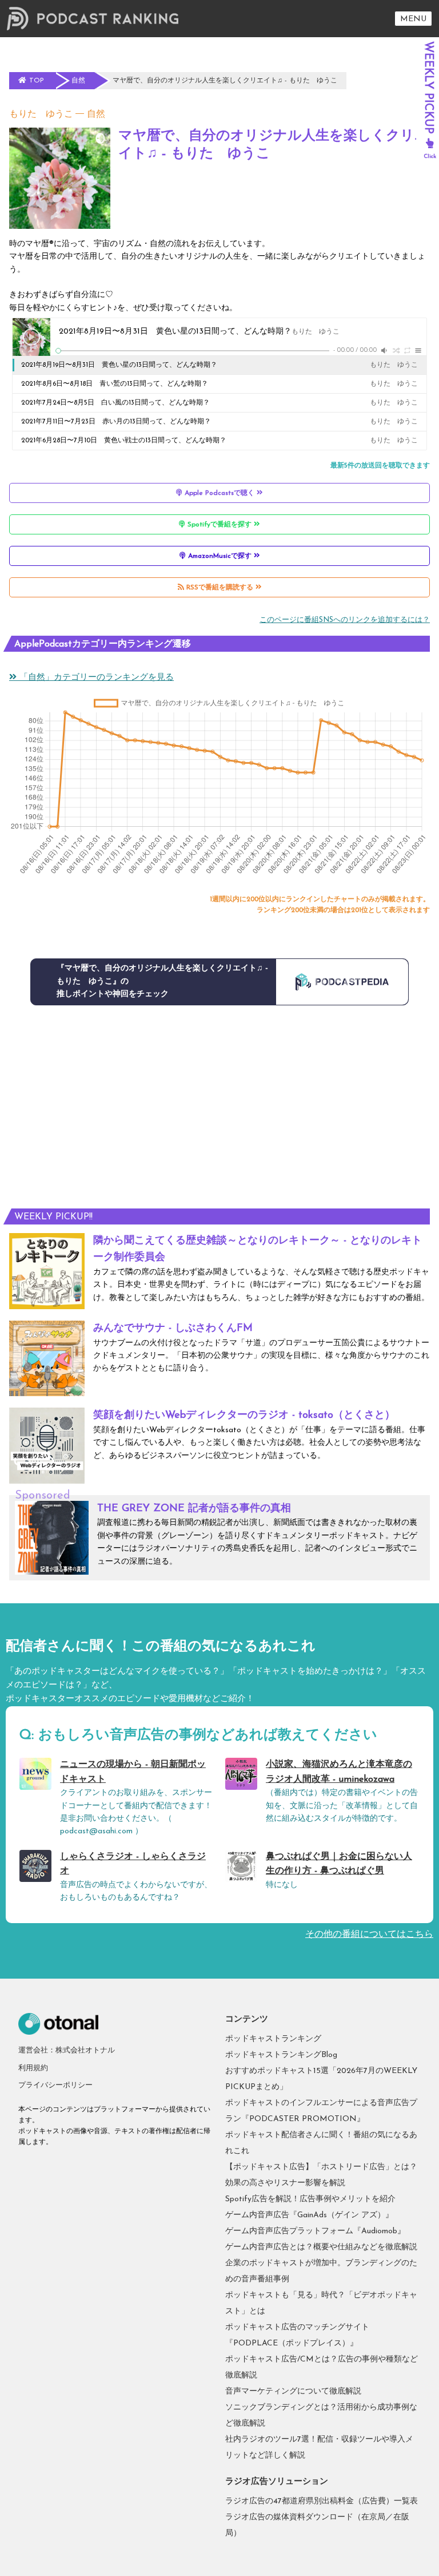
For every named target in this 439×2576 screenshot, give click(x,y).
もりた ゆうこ (41, 114)
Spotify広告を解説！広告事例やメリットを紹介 (310, 2199)
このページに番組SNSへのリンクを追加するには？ (345, 620)
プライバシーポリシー (55, 2085)
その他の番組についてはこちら (369, 1935)
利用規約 (33, 2068)
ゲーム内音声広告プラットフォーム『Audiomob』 (315, 2231)
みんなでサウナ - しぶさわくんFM (173, 1329)
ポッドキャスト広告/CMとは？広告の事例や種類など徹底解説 (322, 2367)
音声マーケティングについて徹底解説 (293, 2391)
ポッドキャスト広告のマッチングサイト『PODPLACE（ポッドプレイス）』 (297, 2335)
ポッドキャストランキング (273, 2039)
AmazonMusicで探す (220, 556)
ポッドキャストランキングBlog (281, 2055)
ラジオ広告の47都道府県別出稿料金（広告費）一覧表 (322, 2501)
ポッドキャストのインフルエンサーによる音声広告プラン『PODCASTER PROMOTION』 (321, 2111)
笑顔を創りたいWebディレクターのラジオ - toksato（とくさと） (244, 1416)
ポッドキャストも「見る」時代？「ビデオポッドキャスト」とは (321, 2303)
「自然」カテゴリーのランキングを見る (95, 678)
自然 (96, 114)
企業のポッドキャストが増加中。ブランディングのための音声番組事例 (321, 2271)
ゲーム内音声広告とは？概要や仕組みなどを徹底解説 (321, 2247)
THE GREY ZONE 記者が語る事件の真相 (194, 1509)
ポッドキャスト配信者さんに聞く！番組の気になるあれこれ (321, 2143)
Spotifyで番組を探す (219, 525)
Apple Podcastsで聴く (219, 493)
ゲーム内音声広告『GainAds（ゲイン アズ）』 (309, 2215)
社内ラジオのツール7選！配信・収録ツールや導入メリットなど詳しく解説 (319, 2448)
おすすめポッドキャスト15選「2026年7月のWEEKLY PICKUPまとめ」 (321, 2079)
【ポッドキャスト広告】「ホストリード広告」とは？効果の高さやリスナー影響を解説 (321, 2175)
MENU (413, 19)
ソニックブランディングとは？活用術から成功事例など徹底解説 (321, 2416)
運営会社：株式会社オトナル (67, 2050)
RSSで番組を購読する (220, 588)
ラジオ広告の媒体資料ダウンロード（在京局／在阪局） (317, 2525)
